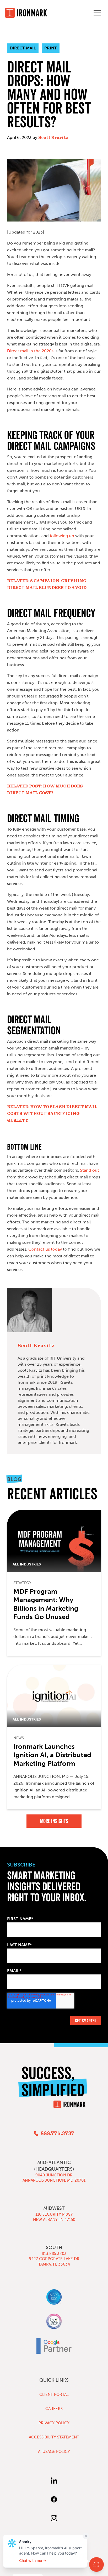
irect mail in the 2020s (30, 351)
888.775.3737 (57, 2134)
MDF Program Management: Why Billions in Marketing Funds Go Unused (46, 1604)
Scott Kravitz (53, 138)
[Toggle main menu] (97, 13)
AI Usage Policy (54, 2452)
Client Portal (54, 2395)
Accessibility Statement (54, 2437)
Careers (54, 2409)
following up (61, 536)
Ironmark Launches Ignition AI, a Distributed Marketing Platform (52, 1755)
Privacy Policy (54, 2423)
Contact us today (45, 1249)
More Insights (54, 1821)
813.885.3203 (54, 2254)
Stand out (90, 1170)
